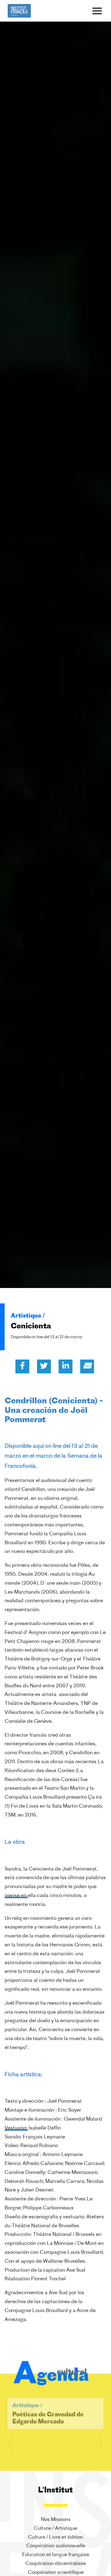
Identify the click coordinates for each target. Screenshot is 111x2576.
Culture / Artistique (55, 2529)
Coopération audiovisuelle (56, 2546)
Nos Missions (56, 2520)
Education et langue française (56, 2555)
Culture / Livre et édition (55, 2537)
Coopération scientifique (56, 2573)
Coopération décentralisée (55, 2564)
